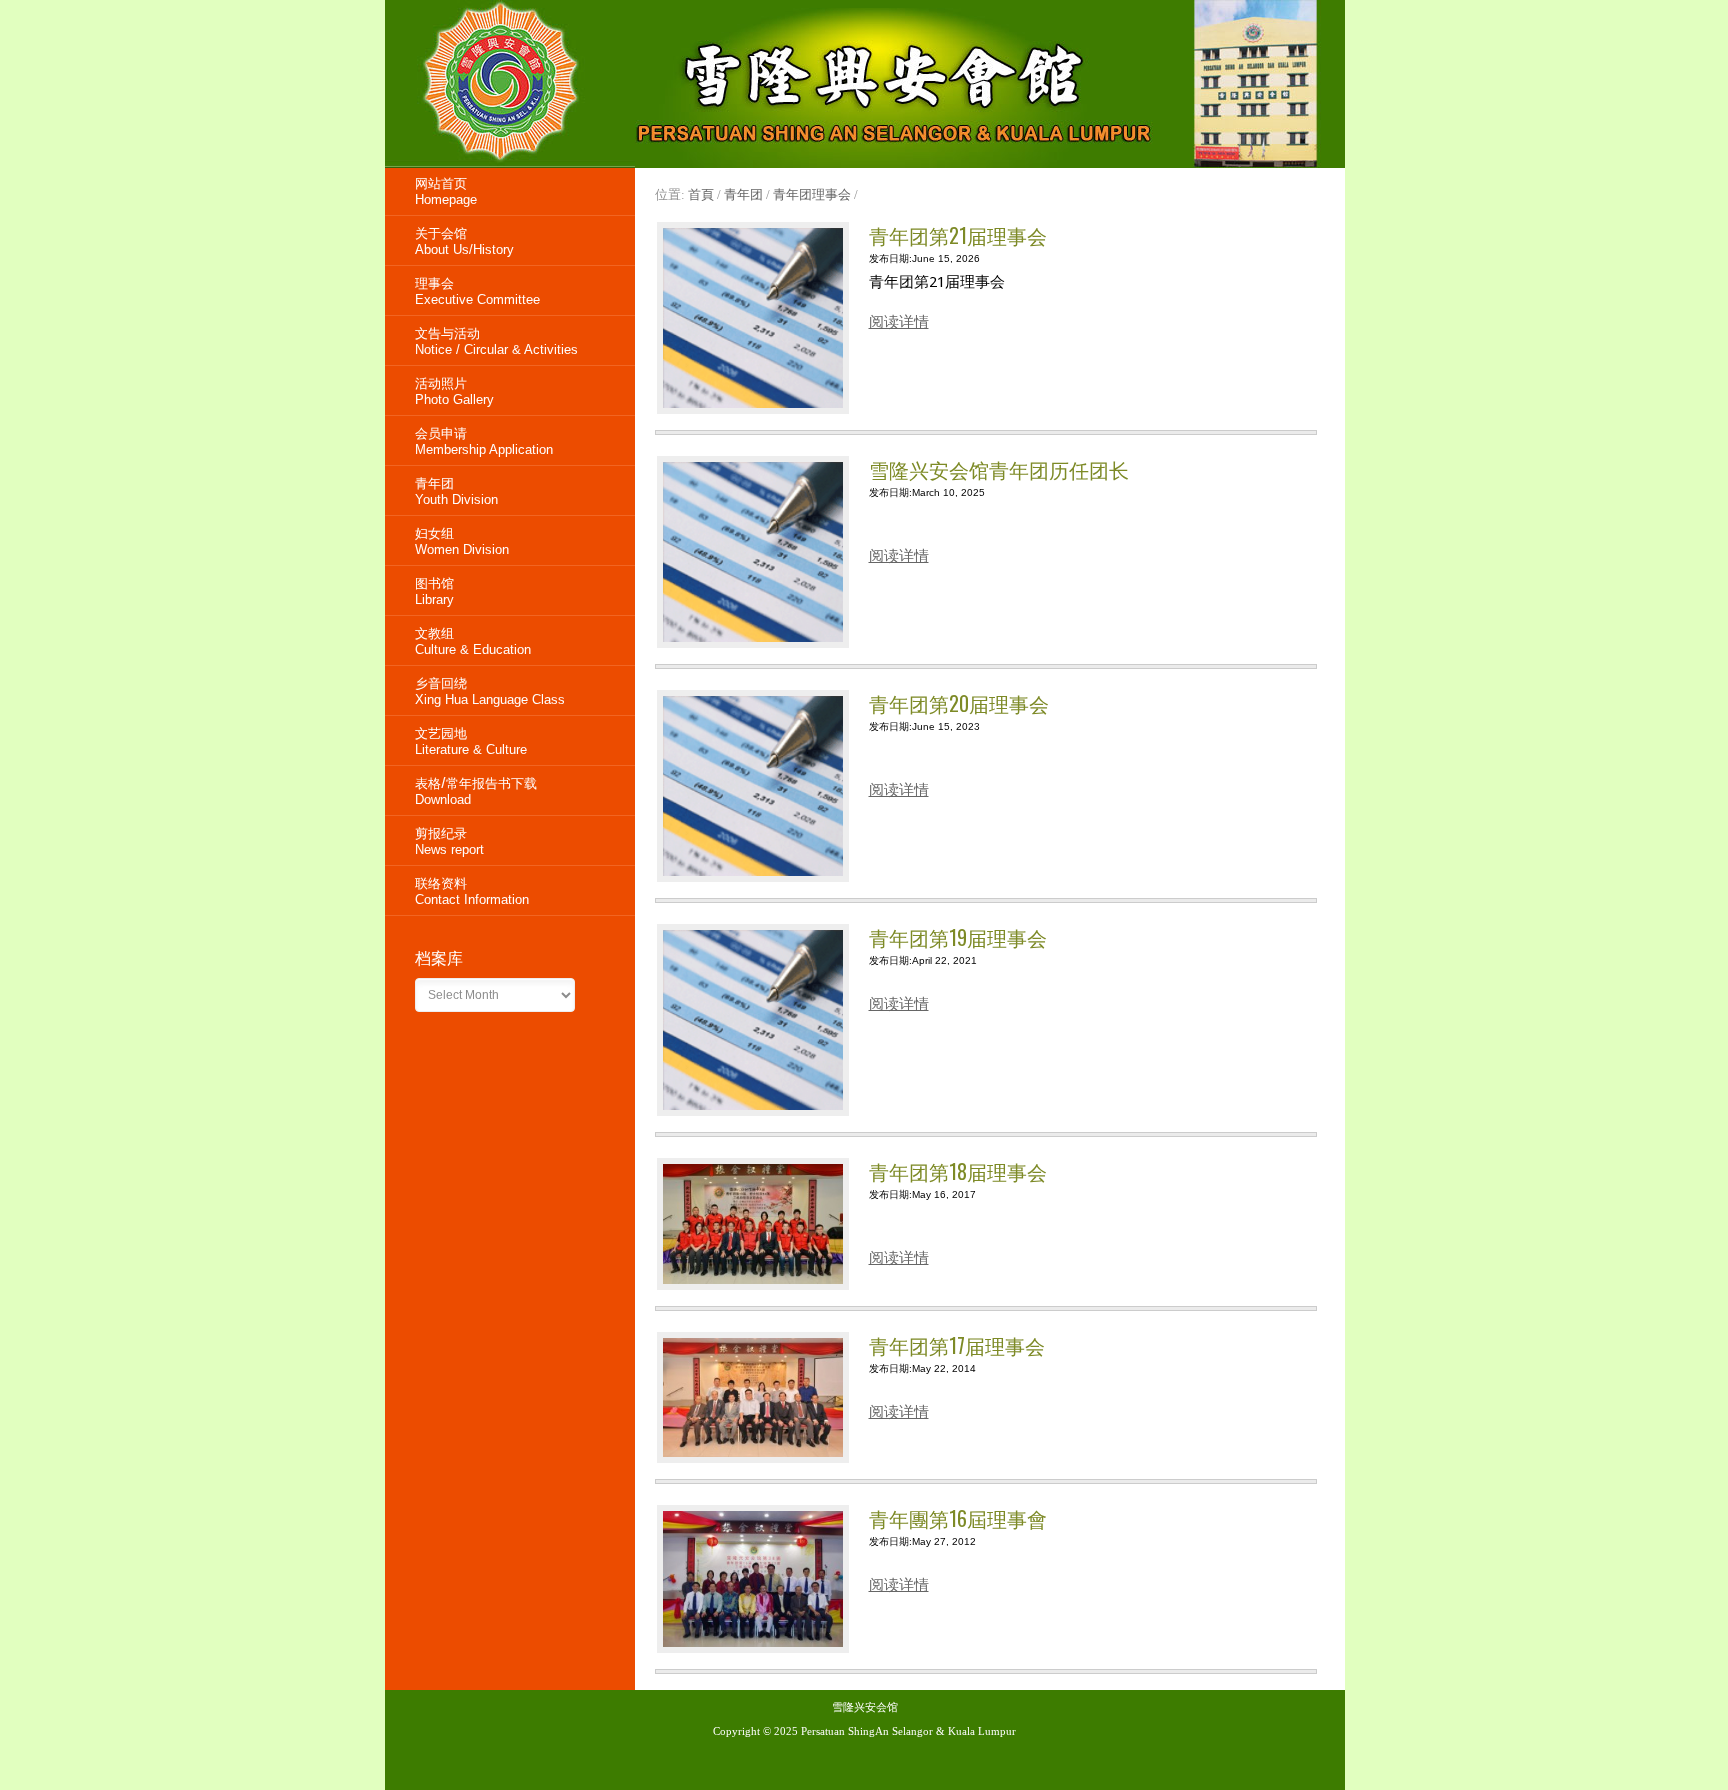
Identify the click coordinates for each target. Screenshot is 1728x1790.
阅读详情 (899, 322)
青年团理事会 (812, 194)
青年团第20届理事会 (959, 703)
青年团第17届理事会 (957, 1345)
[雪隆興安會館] (510, 163)
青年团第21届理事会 (958, 235)
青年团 (743, 194)
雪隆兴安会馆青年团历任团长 (999, 469)
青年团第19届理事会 (958, 937)
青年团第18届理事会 (958, 1171)
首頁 (701, 194)
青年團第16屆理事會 (958, 1518)
